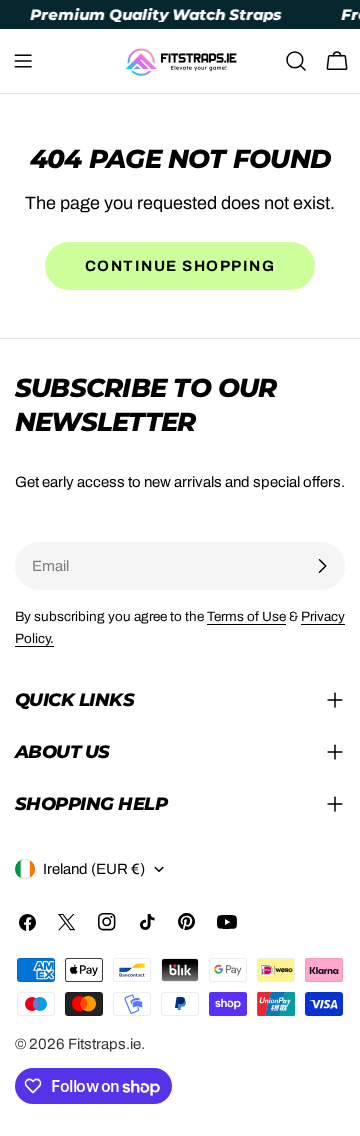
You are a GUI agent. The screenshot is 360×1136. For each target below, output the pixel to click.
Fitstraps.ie (104, 1044)
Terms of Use (246, 616)
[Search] (296, 61)
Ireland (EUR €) (94, 869)
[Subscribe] (322, 566)
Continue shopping (180, 266)
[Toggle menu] (23, 61)
